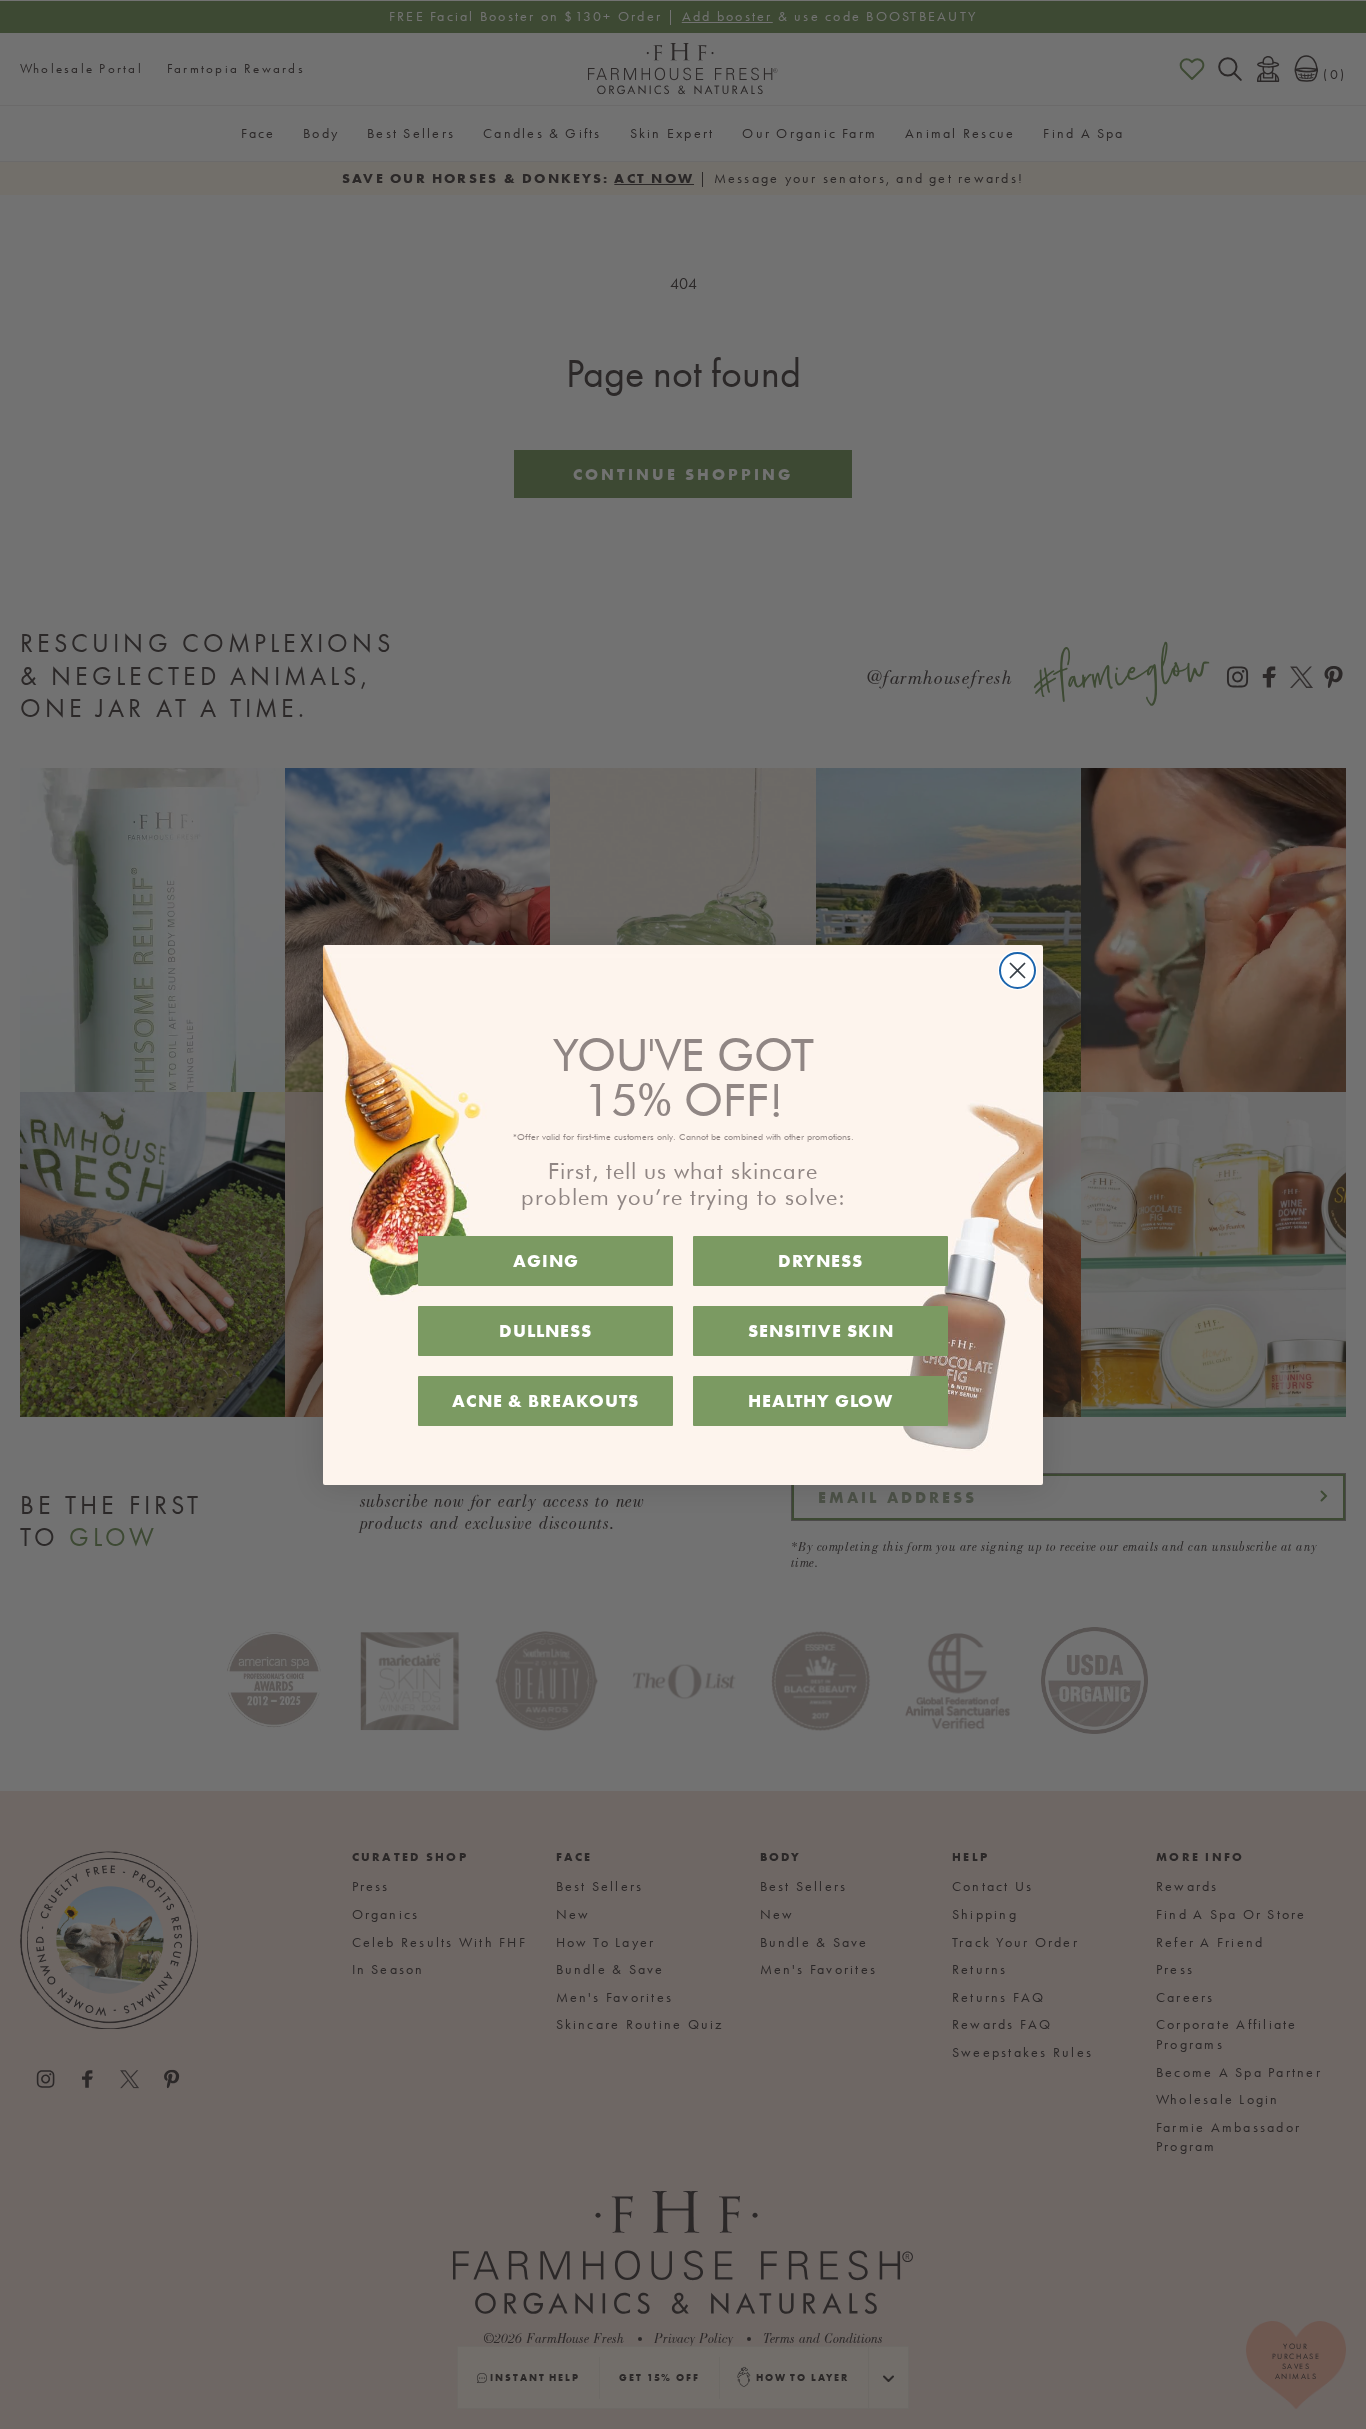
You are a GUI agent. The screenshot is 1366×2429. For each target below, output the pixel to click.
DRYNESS (820, 1260)
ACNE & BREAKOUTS (545, 1400)
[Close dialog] (1017, 970)
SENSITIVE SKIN (821, 1330)
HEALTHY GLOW (820, 1400)
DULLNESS (545, 1330)
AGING (546, 1260)
